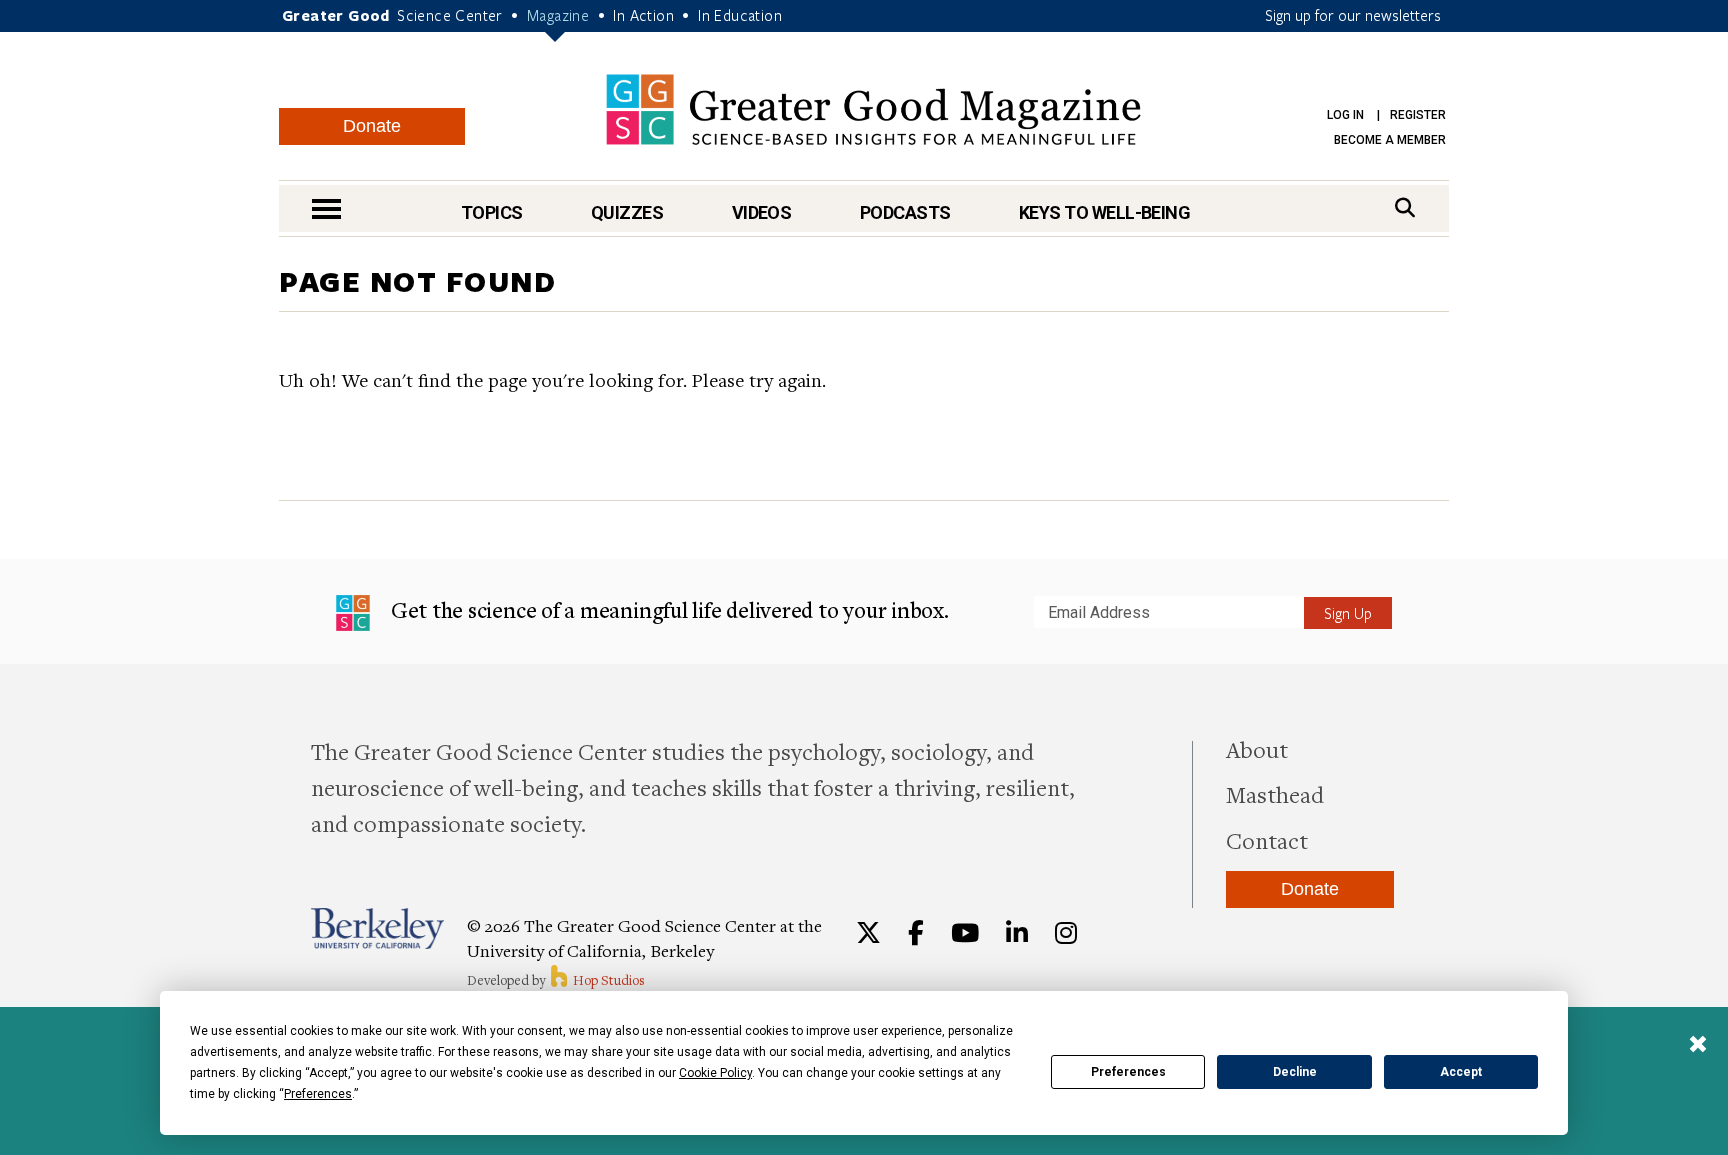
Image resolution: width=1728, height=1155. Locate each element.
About (1257, 749)
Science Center (450, 15)
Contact (1267, 840)
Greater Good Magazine (873, 109)
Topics (492, 212)
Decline (1295, 1072)
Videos (762, 212)
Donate (372, 126)
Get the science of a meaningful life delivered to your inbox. (667, 609)
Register (1418, 115)
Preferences (1128, 1072)
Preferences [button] (318, 1094)
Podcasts (905, 212)
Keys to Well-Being (1104, 212)
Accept (1461, 1072)
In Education (740, 15)
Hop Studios (607, 980)
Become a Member (1390, 140)
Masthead (1275, 794)
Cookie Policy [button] (715, 1073)
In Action (643, 15)
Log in (1345, 115)
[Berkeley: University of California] (377, 928)
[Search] (1405, 207)
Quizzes (627, 212)
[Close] (1698, 1046)
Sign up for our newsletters (1353, 15)
